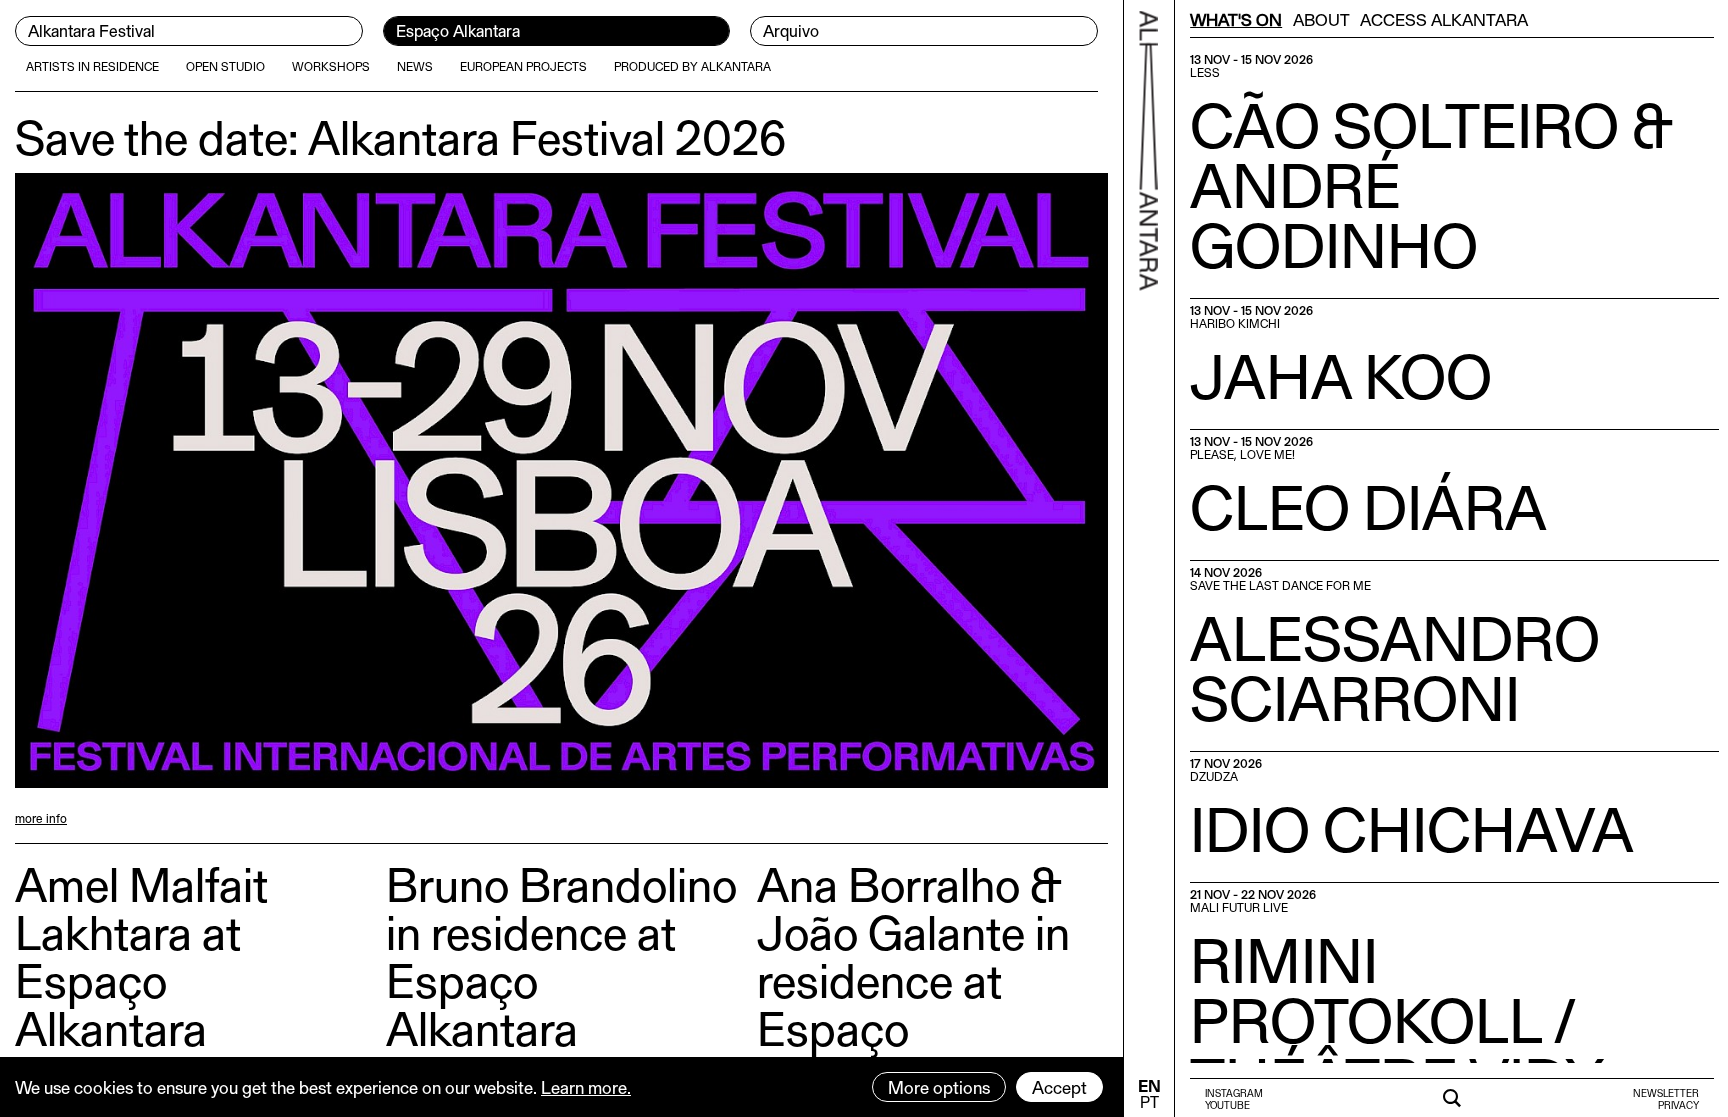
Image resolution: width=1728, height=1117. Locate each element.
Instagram (1234, 1093)
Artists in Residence (92, 66)
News (415, 66)
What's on (1236, 19)
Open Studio (225, 66)
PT (1149, 1101)
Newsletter (1666, 1093)
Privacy (1678, 1105)
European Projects (523, 66)
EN (1149, 1085)
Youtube (1227, 1105)
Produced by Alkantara (692, 66)
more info (41, 818)
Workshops (331, 66)
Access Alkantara (1444, 19)
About (1321, 19)
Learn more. (586, 1087)
